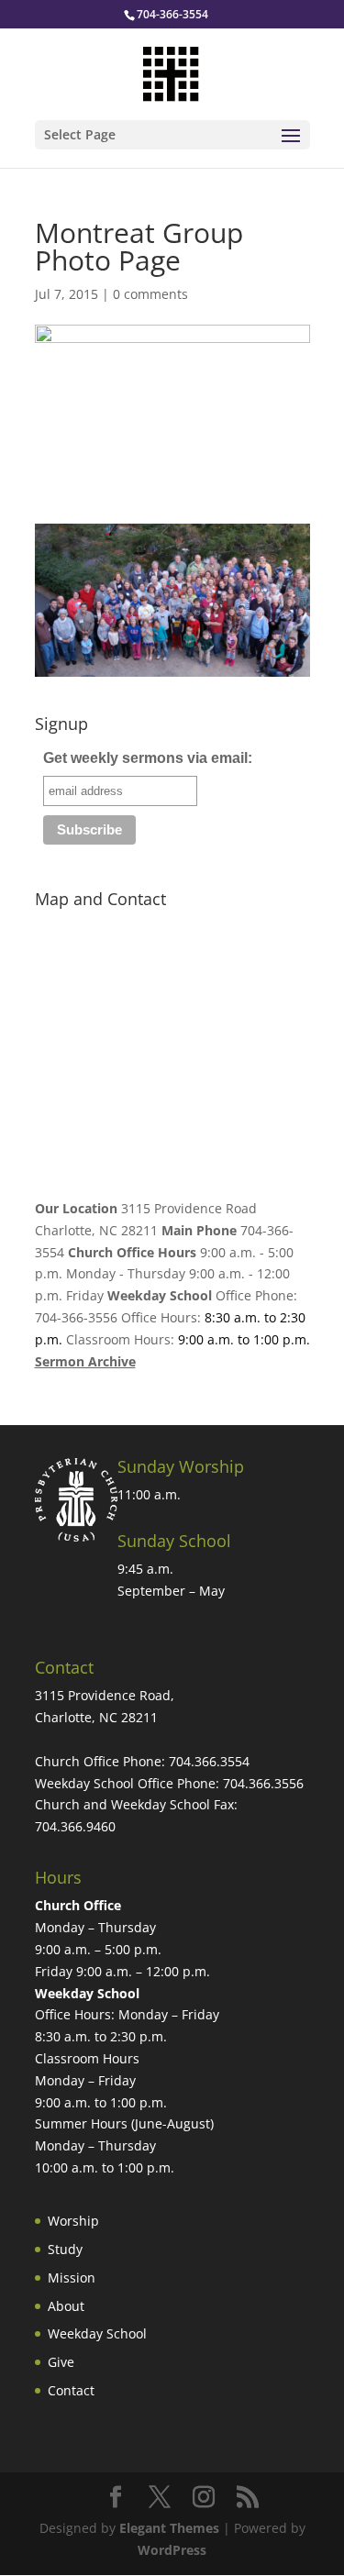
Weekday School (97, 2333)
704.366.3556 (263, 1783)
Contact (71, 2390)
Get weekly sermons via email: (148, 758)
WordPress (172, 2550)
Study (65, 2249)
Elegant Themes (169, 2528)
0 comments (150, 294)
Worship (73, 2221)
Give (61, 2362)
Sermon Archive (85, 1361)
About (66, 2306)
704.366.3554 (209, 1761)
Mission (72, 2277)
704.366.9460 (75, 1826)
